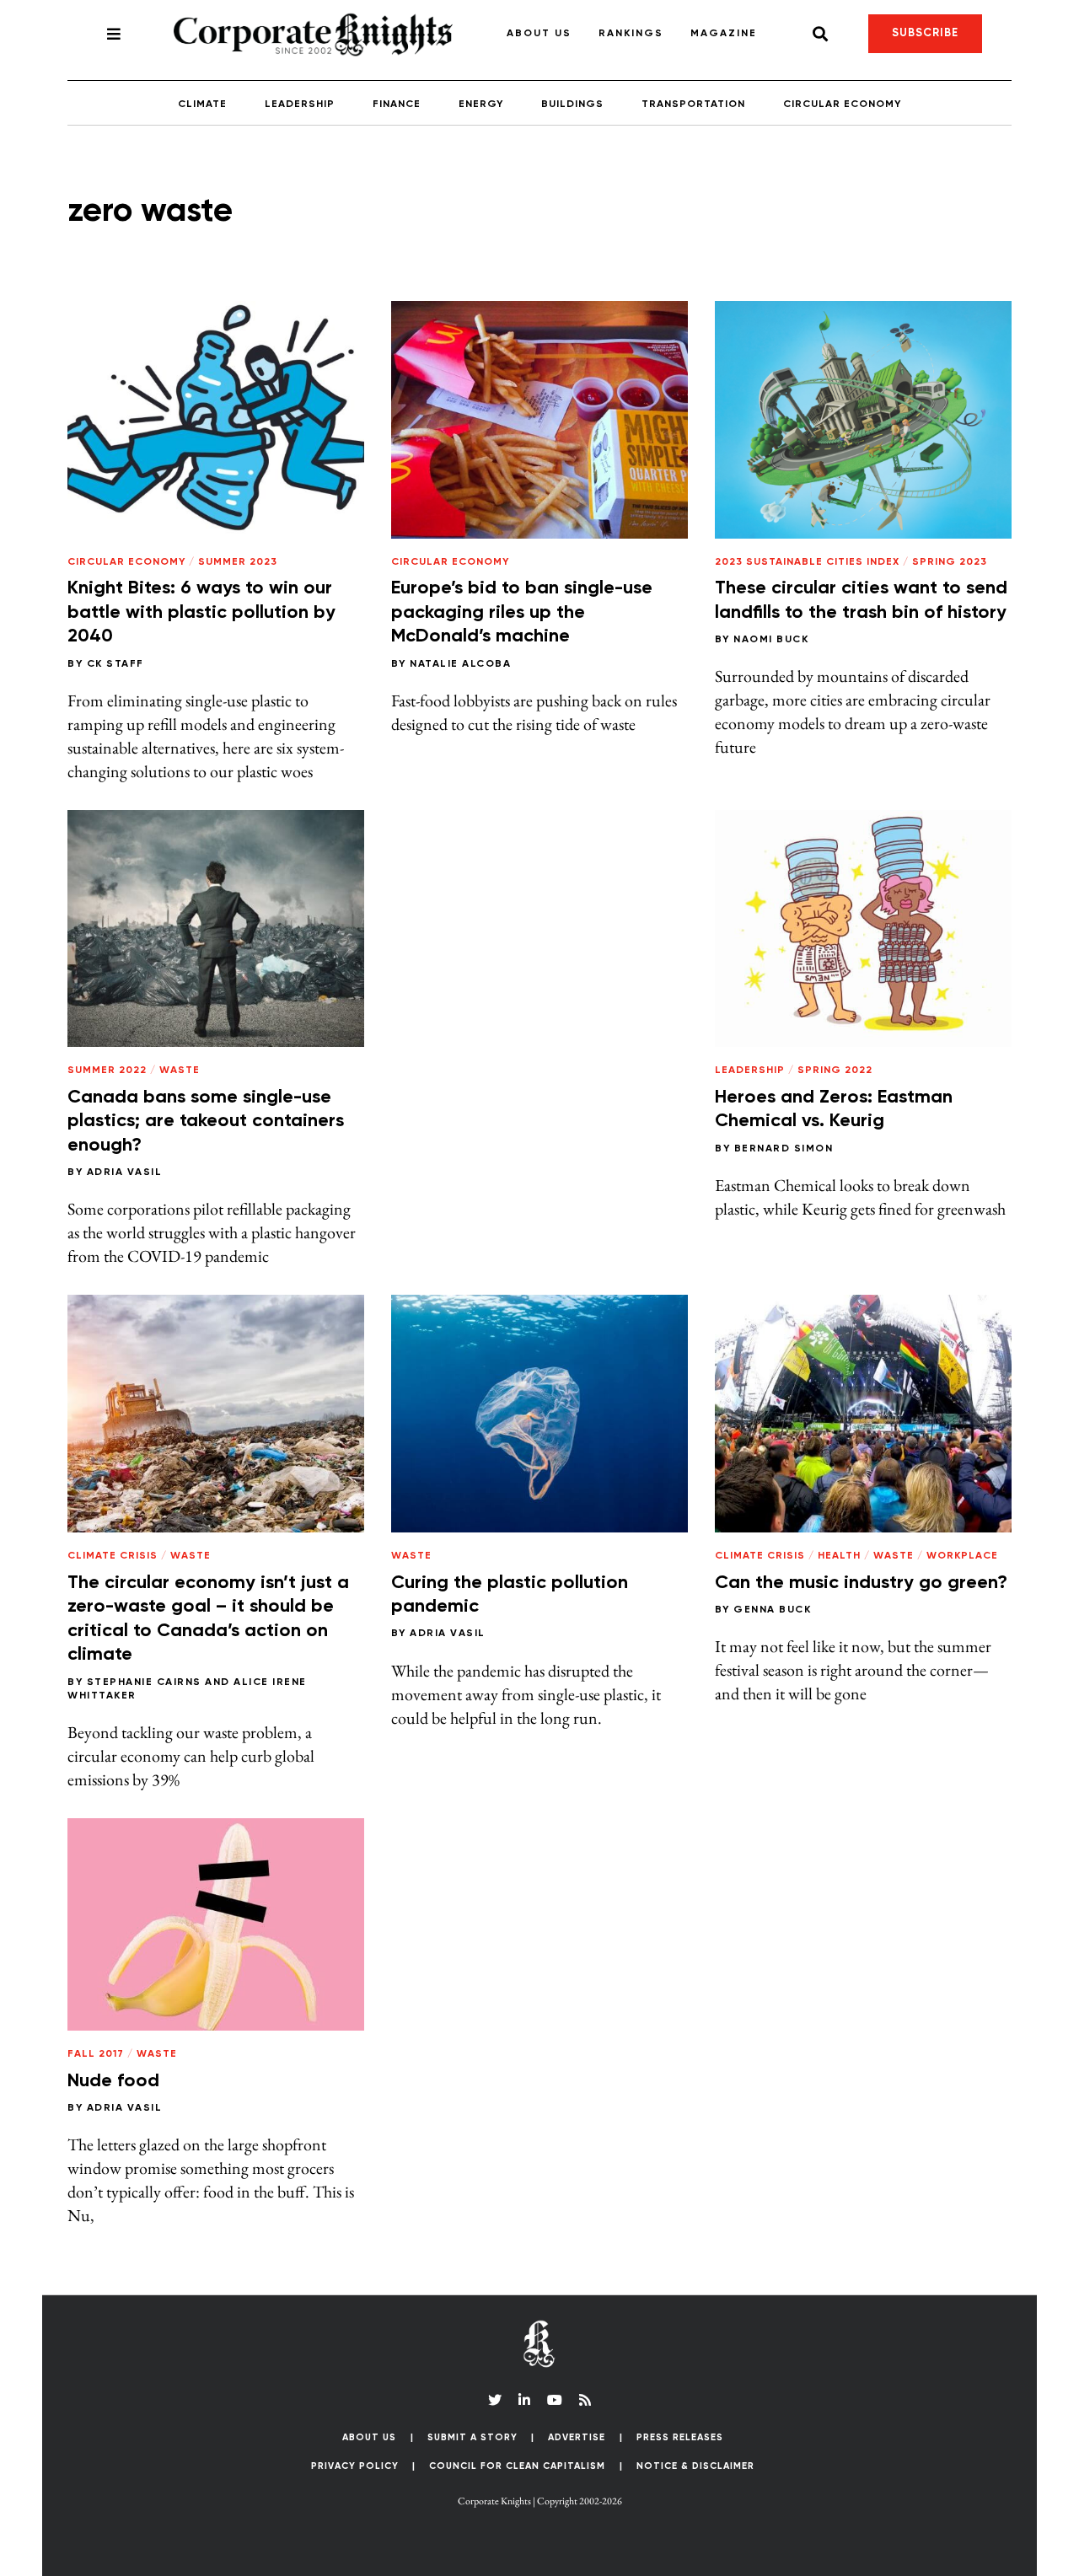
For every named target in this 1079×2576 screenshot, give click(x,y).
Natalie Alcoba (460, 664)
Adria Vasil (125, 1173)
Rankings (631, 34)
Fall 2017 (96, 2054)
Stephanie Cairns (144, 1682)
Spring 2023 (950, 562)
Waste (180, 1071)
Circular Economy (842, 105)
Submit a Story (472, 2437)
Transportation (693, 105)
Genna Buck (772, 1610)
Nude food (113, 2081)
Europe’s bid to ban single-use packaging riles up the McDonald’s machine (522, 612)
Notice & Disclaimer (695, 2466)
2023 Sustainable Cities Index (807, 562)
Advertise (577, 2437)
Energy (481, 105)
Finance (397, 105)
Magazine (724, 34)
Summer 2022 (107, 1071)
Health (839, 1556)
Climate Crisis (113, 1556)
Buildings (572, 105)
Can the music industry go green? (861, 1583)
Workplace (962, 1556)
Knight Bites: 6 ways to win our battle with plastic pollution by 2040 (201, 612)
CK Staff (115, 664)
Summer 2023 (238, 562)
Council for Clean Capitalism (517, 2466)
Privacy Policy (355, 2466)
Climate (202, 105)
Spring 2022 (835, 1071)
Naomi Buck (771, 640)
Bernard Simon (784, 1149)
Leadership (300, 105)
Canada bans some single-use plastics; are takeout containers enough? (206, 1122)
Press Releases (680, 2437)
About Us (539, 34)
